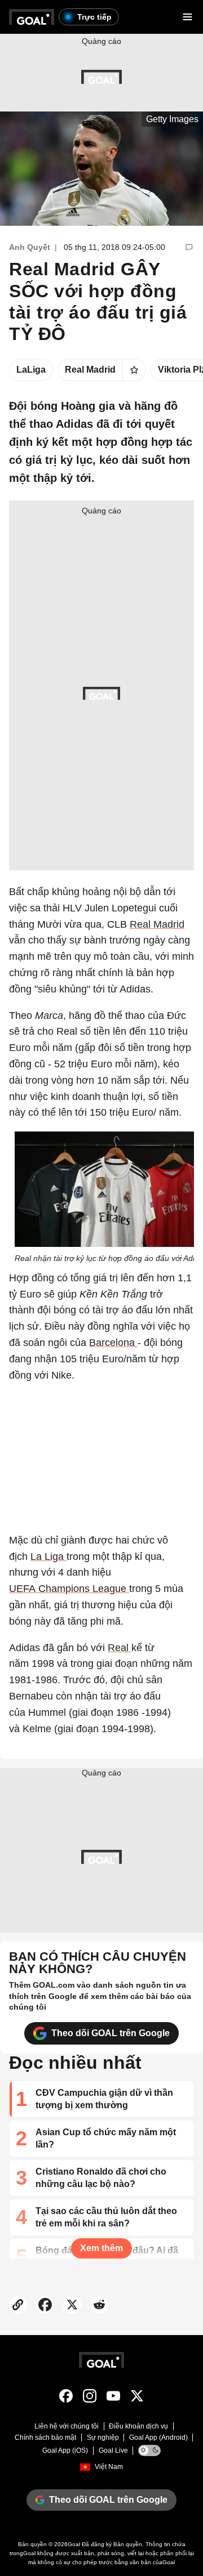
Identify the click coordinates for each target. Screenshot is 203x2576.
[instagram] (90, 2398)
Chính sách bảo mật (45, 2438)
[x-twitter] (137, 2398)
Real (120, 1648)
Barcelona (113, 1343)
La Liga (48, 1557)
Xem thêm (101, 2248)
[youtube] (113, 2398)
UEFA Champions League (69, 1589)
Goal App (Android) (158, 2438)
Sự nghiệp (103, 2438)
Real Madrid (157, 924)
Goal (74, 2544)
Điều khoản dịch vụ (138, 2426)
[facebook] (66, 2398)
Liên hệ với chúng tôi (67, 2426)
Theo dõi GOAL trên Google (111, 2033)
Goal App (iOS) (65, 2450)
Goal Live (113, 2450)
